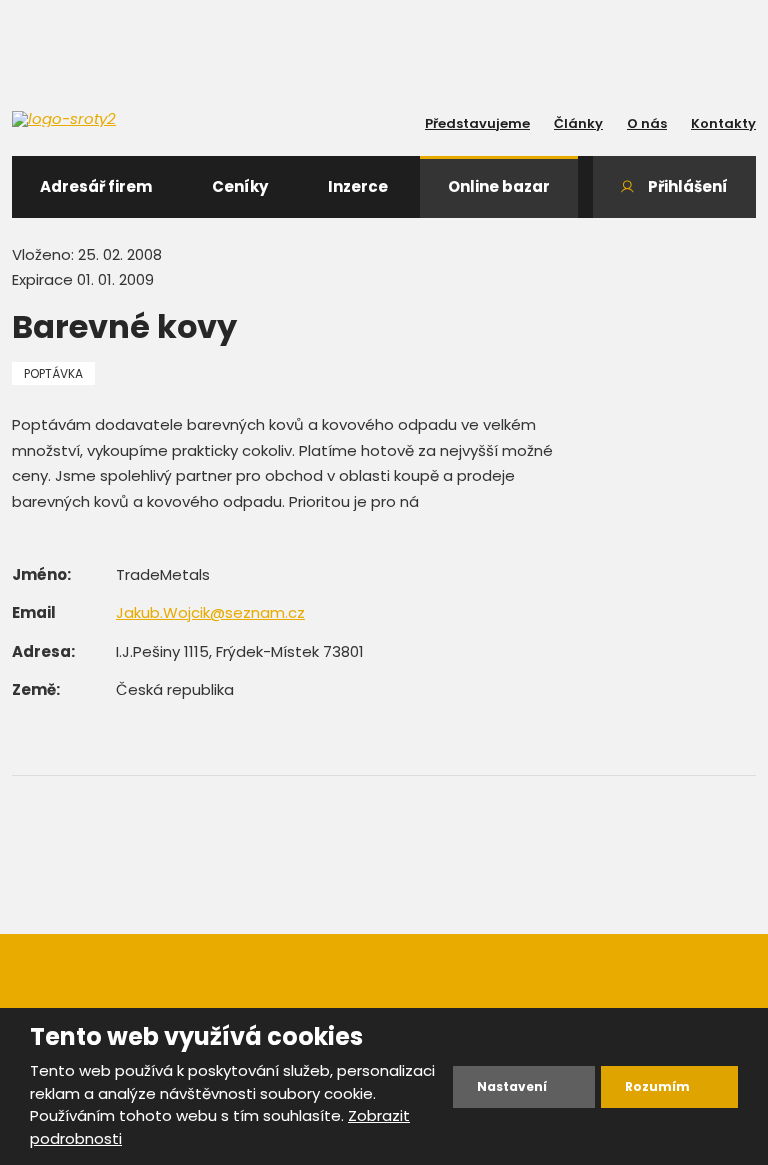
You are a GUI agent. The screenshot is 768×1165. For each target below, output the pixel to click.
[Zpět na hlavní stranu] (102, 119)
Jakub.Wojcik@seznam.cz (210, 612)
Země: (36, 689)
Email (34, 612)
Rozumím (657, 1086)
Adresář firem (96, 186)
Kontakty (723, 123)
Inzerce (358, 186)
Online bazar (499, 186)
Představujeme (477, 123)
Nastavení (512, 1086)
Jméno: (41, 574)
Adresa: (43, 651)
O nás (647, 123)
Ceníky (240, 186)
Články (578, 123)
